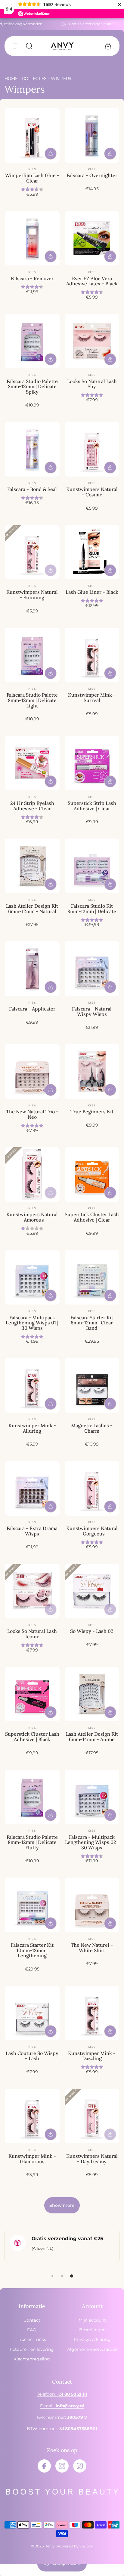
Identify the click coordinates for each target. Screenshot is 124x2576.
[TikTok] (80, 2466)
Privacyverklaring (92, 2339)
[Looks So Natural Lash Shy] (92, 341)
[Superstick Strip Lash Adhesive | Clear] (92, 763)
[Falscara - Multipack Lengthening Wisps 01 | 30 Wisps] (32, 1277)
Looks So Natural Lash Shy (92, 384)
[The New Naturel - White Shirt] (92, 1905)
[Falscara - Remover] (32, 238)
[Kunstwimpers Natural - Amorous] (32, 1175)
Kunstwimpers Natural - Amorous (32, 1217)
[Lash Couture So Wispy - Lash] (32, 2013)
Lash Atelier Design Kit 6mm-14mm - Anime (92, 1737)
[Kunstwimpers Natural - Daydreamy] (92, 2116)
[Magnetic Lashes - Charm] (92, 1385)
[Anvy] (62, 46)
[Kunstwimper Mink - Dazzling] (92, 2013)
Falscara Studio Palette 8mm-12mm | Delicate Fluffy (32, 1842)
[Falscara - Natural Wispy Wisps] (92, 969)
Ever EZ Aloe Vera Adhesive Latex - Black (92, 281)
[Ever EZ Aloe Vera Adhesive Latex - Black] (92, 238)
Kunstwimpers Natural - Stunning (32, 595)
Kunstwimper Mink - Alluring (32, 1428)
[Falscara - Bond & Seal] (32, 449)
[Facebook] (44, 2466)
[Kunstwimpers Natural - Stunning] (32, 552)
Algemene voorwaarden (92, 2349)
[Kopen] (51, 154)
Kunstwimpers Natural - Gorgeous (92, 1531)
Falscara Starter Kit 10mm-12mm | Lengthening (32, 1950)
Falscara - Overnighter (92, 175)
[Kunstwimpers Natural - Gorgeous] (92, 1488)
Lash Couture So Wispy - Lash (32, 2056)
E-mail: (62, 2406)
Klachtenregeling (32, 2359)
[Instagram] (62, 2466)
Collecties (34, 78)
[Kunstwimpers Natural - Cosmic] (92, 449)
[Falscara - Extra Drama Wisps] (32, 1488)
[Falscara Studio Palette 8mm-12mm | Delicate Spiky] (32, 341)
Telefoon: (62, 2394)
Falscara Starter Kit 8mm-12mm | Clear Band (92, 1323)
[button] (16, 46)
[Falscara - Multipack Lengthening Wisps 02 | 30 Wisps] (92, 1797)
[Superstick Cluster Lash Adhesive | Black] (32, 1694)
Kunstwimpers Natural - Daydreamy (92, 2159)
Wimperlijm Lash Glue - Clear (32, 178)
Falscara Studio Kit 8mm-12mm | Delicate (92, 909)
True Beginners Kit (92, 1112)
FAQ (32, 2330)
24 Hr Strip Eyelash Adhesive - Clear (32, 806)
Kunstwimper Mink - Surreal (92, 698)
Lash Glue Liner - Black (92, 592)
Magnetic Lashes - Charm (92, 1428)
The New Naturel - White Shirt (92, 1948)
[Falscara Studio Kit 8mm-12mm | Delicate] (92, 866)
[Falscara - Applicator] (32, 969)
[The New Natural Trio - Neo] (32, 1072)
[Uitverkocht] (51, 570)
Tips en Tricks (32, 2339)
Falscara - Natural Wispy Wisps (92, 1011)
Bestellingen (92, 2330)
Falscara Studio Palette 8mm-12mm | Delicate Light (32, 700)
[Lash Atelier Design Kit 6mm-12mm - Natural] (32, 866)
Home (11, 78)
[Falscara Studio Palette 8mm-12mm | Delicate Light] (32, 655)
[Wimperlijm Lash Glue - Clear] (32, 136)
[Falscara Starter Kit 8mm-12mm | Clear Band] (92, 1277)
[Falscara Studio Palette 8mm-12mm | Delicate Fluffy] (32, 1797)
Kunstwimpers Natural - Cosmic (92, 492)
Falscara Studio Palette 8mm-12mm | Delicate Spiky (32, 386)
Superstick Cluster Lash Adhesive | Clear (92, 1217)
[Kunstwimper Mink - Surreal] (92, 655)
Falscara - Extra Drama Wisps (32, 1531)
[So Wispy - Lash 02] (92, 1591)
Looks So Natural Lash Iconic (32, 1634)
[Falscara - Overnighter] (92, 136)
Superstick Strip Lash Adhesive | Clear (92, 806)
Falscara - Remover (32, 278)
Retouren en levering (32, 2349)
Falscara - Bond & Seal (32, 489)
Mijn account (92, 2320)
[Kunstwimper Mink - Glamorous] (32, 2116)
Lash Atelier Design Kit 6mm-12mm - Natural (32, 909)
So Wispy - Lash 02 (92, 1631)
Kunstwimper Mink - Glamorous (32, 2159)
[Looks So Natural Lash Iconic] (32, 1591)
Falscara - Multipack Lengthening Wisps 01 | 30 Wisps (32, 1323)
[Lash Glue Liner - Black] (92, 552)
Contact (32, 2320)
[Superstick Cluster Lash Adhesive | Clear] (92, 1175)
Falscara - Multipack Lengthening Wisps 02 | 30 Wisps (92, 1842)
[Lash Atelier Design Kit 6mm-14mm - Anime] (92, 1694)
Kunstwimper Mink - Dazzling (92, 2056)
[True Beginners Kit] (92, 1072)
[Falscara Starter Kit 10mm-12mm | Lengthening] (32, 1905)
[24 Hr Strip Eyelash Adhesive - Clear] (32, 763)
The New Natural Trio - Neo (32, 1114)
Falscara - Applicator (32, 1009)
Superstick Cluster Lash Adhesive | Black (32, 1737)
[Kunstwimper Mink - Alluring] (32, 1385)
